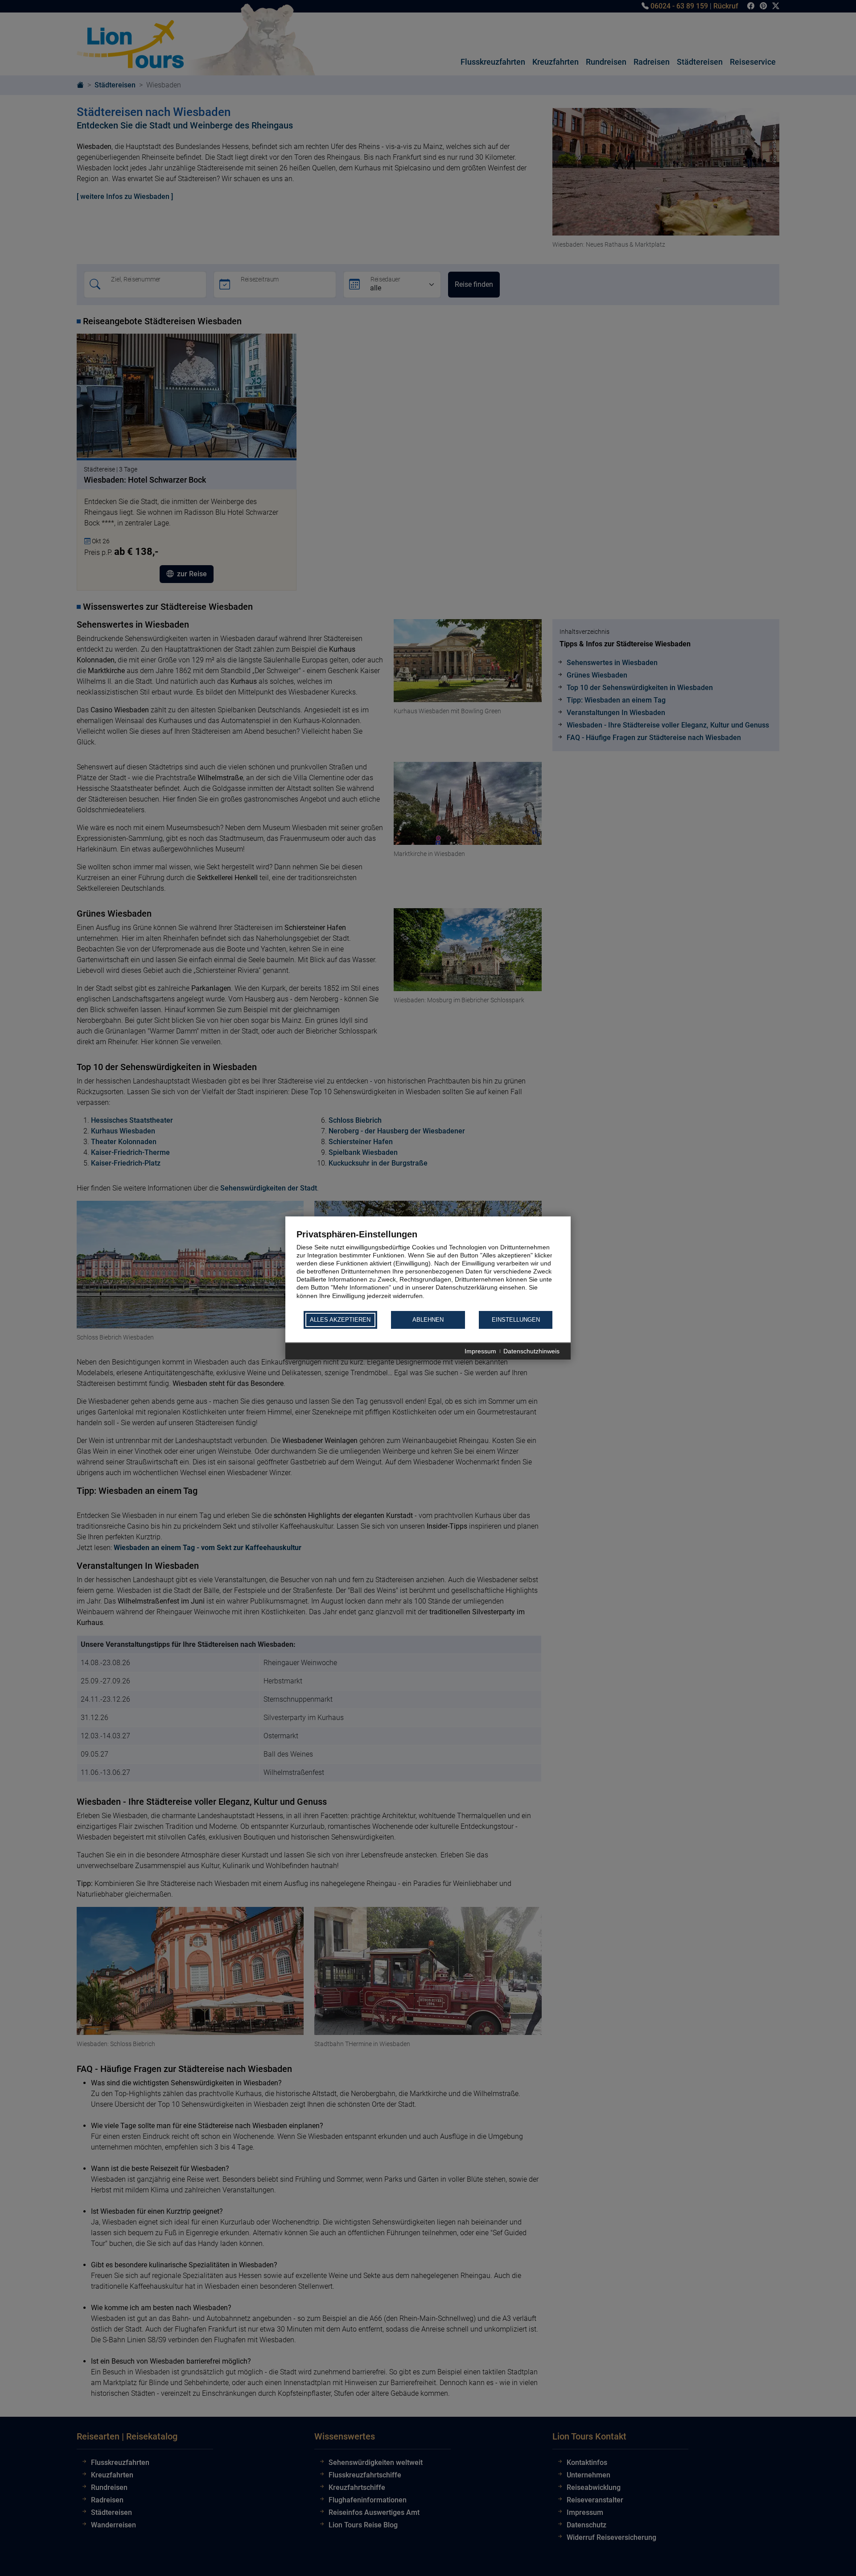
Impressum (480, 1351)
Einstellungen (516, 1320)
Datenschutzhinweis (531, 1351)
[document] (428, 1269)
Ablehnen (428, 1320)
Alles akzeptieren (340, 1320)
